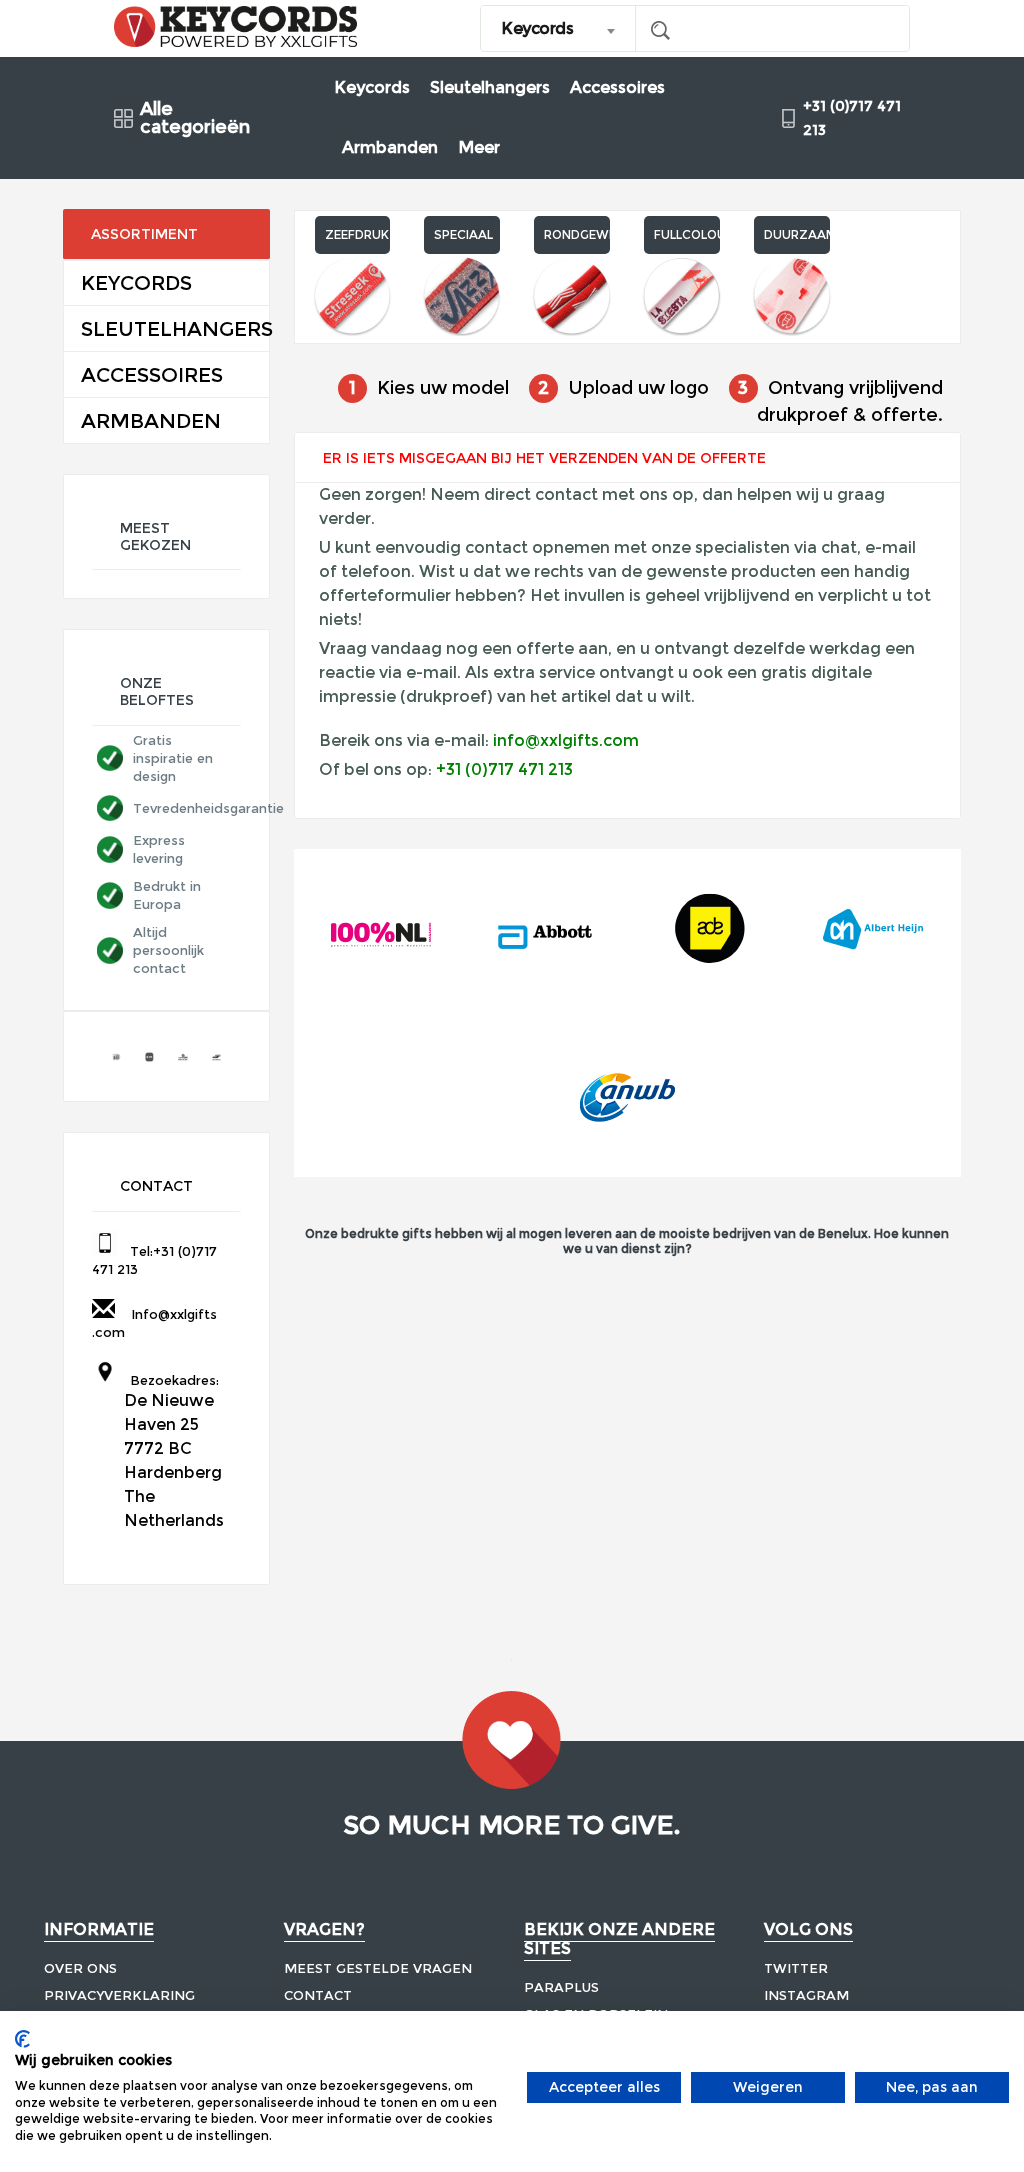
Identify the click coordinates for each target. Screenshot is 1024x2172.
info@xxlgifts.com (566, 740)
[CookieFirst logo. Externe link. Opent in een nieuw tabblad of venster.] (22, 2039)
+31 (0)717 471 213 (504, 769)
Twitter (796, 1968)
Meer (479, 147)
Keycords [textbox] (537, 28)
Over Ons (80, 1968)
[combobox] (558, 28)
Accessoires (617, 87)
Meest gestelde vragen (378, 1968)
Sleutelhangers (490, 87)
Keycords (372, 87)
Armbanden (390, 147)
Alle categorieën (195, 118)
